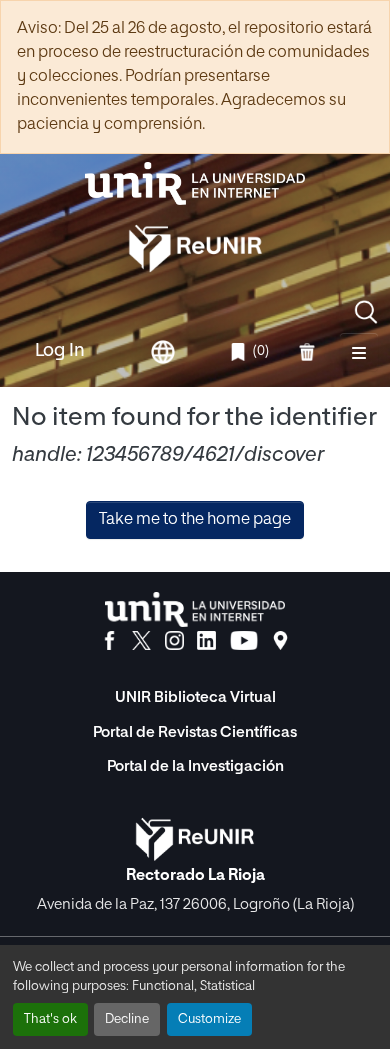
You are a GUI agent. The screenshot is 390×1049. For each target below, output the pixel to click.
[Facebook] (109, 641)
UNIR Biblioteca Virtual (195, 697)
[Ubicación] (280, 641)
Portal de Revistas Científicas (195, 732)
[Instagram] (174, 641)
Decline (127, 1019)
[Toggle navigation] (359, 352)
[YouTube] (244, 641)
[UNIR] (195, 609)
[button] (366, 312)
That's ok (50, 1019)
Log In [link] (60, 351)
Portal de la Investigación (195, 766)
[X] (141, 641)
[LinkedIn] (206, 641)
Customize (209, 1019)
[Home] (195, 183)
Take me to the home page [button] (195, 520)
